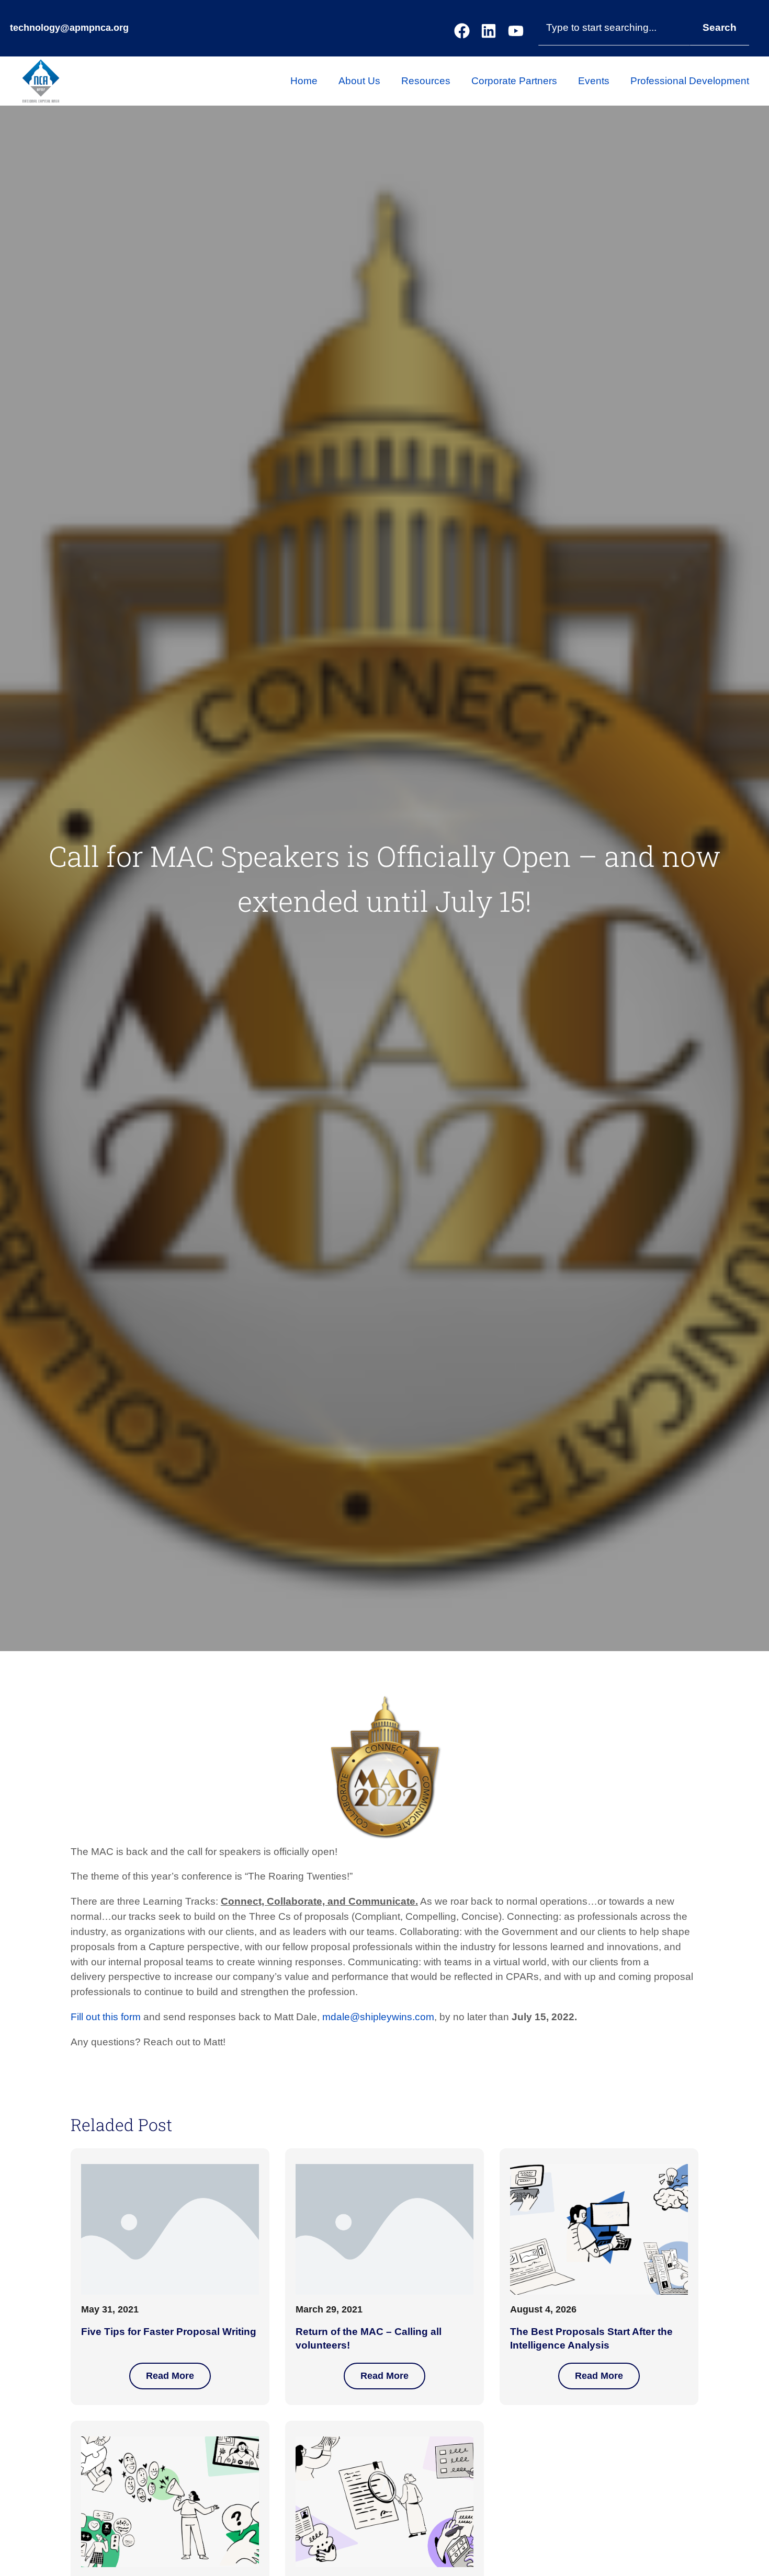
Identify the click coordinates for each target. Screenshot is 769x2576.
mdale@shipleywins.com (378, 2017)
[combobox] (614, 28)
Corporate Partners (514, 81)
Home (304, 81)
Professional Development (690, 81)
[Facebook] (462, 31)
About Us (359, 81)
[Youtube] (516, 31)
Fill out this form (106, 2017)
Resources (426, 81)
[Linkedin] (489, 31)
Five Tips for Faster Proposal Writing (169, 2332)
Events (594, 81)
